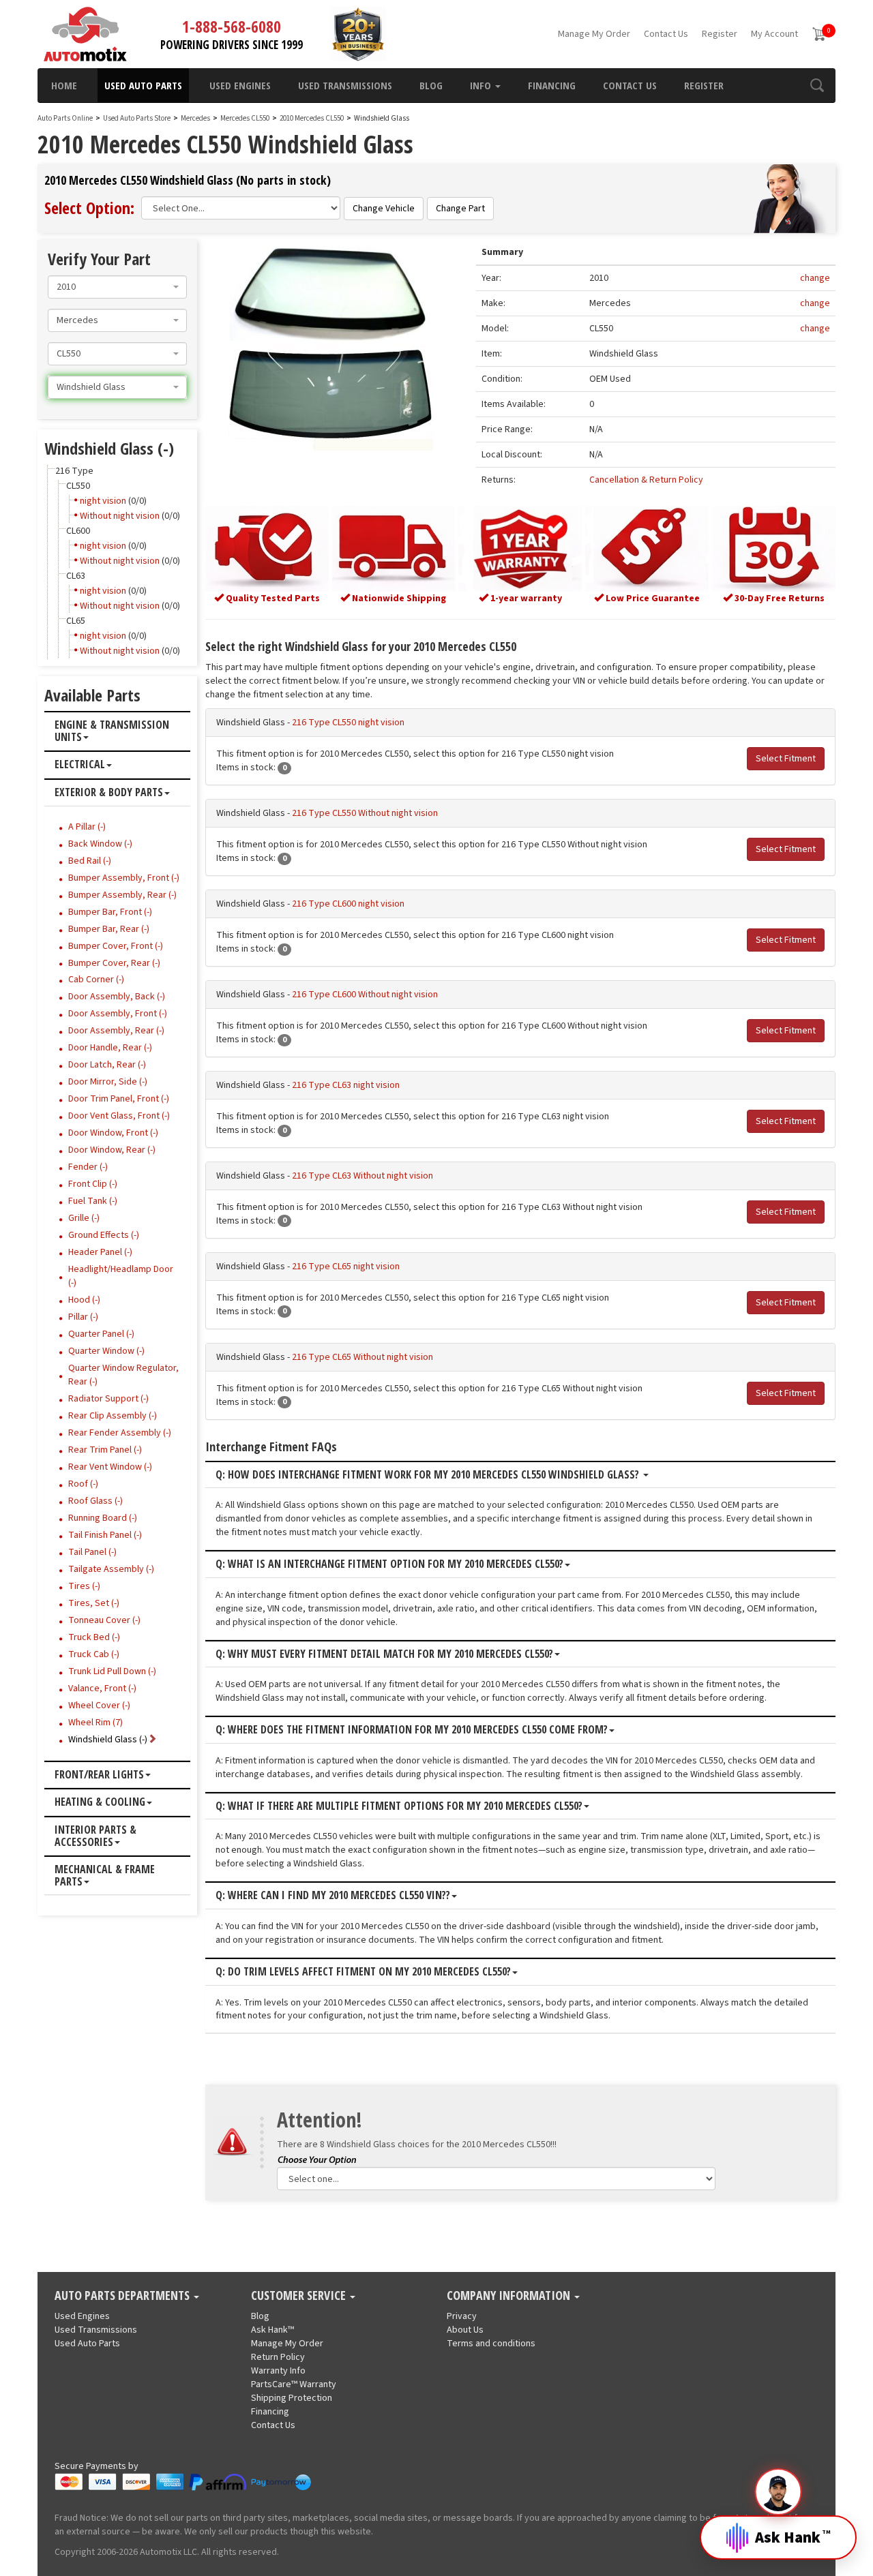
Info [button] (482, 85)
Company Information (510, 2296)
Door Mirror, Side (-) (108, 1082)
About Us (465, 2330)
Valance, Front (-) (102, 1688)
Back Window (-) (100, 844)
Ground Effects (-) (104, 1235)
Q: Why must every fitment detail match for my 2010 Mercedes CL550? (384, 1654)
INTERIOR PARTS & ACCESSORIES (95, 1836)
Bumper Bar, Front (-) (110, 912)
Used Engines (240, 85)
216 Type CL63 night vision (346, 1085)
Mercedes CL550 (246, 118)
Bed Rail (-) (90, 861)
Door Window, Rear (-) (112, 1150)
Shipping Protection (292, 2398)
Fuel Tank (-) (93, 1201)
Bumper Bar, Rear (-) (109, 929)
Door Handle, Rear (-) (110, 1048)
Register (720, 34)
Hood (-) (84, 1300)
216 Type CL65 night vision (346, 1267)
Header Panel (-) (100, 1252)
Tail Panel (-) (92, 1552)
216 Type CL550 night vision (348, 723)
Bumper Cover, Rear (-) (114, 963)
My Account (774, 34)
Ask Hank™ (272, 2330)
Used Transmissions (345, 85)
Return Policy (278, 2357)
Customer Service (300, 2296)
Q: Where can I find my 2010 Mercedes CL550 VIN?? (333, 1896)
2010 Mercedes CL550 (312, 118)
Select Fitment (786, 759)
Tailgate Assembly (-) (111, 1569)
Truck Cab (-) (94, 1654)
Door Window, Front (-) (113, 1133)
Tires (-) (84, 1586)
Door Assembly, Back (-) (117, 997)
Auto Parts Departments (123, 2296)
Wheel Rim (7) (95, 1723)
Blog (431, 85)
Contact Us (666, 34)
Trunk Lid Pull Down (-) (112, 1671)
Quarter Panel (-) (101, 1334)
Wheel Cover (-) (99, 1706)
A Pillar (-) (87, 827)
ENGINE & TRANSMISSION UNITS (112, 731)
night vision (103, 501)
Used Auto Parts (143, 85)
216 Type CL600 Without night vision (365, 995)
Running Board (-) (103, 1518)
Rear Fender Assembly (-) (120, 1433)
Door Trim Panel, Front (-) (119, 1099)
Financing (552, 85)
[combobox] (117, 287)
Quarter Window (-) (106, 1351)
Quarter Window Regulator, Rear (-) (123, 1375)
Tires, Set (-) (94, 1603)
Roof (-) (83, 1484)
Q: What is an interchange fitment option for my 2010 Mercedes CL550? (389, 1564)
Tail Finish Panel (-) (105, 1535)
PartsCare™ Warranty (294, 2384)
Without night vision (120, 516)
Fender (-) (88, 1167)
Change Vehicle (384, 209)
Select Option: (89, 208)
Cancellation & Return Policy (646, 480)
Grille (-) (84, 1218)
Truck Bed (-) (94, 1637)
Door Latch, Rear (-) (107, 1065)
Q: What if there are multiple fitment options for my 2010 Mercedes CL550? (399, 1806)
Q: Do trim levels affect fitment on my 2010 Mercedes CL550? (363, 1972)
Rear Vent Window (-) (110, 1467)
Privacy (462, 2316)
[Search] (817, 85)
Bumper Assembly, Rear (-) (122, 895)
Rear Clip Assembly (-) (113, 1416)
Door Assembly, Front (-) (118, 1014)
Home (64, 85)
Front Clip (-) (93, 1184)
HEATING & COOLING (100, 1802)
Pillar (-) (83, 1317)
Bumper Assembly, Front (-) (124, 878)
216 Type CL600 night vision (348, 904)
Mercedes (195, 118)
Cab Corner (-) (96, 980)
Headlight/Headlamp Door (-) (121, 1276)
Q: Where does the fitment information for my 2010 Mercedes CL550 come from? (412, 1730)
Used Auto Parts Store (137, 118)
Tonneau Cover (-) (104, 1620)
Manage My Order (594, 34)
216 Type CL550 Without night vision (365, 813)
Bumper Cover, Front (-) (116, 946)
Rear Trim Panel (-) (105, 1450)
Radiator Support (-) (108, 1399)
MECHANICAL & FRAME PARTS (105, 1876)
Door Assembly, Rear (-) (116, 1031)
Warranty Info (278, 2371)
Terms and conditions (491, 2344)
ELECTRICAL (80, 765)
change (815, 278)
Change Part (460, 209)
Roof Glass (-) (95, 1501)
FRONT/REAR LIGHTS (99, 1775)
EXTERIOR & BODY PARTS (109, 793)
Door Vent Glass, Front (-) (119, 1116)
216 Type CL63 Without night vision (362, 1176)
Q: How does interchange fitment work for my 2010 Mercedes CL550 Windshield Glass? (429, 1475)
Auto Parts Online (65, 118)
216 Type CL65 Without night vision (362, 1357)
